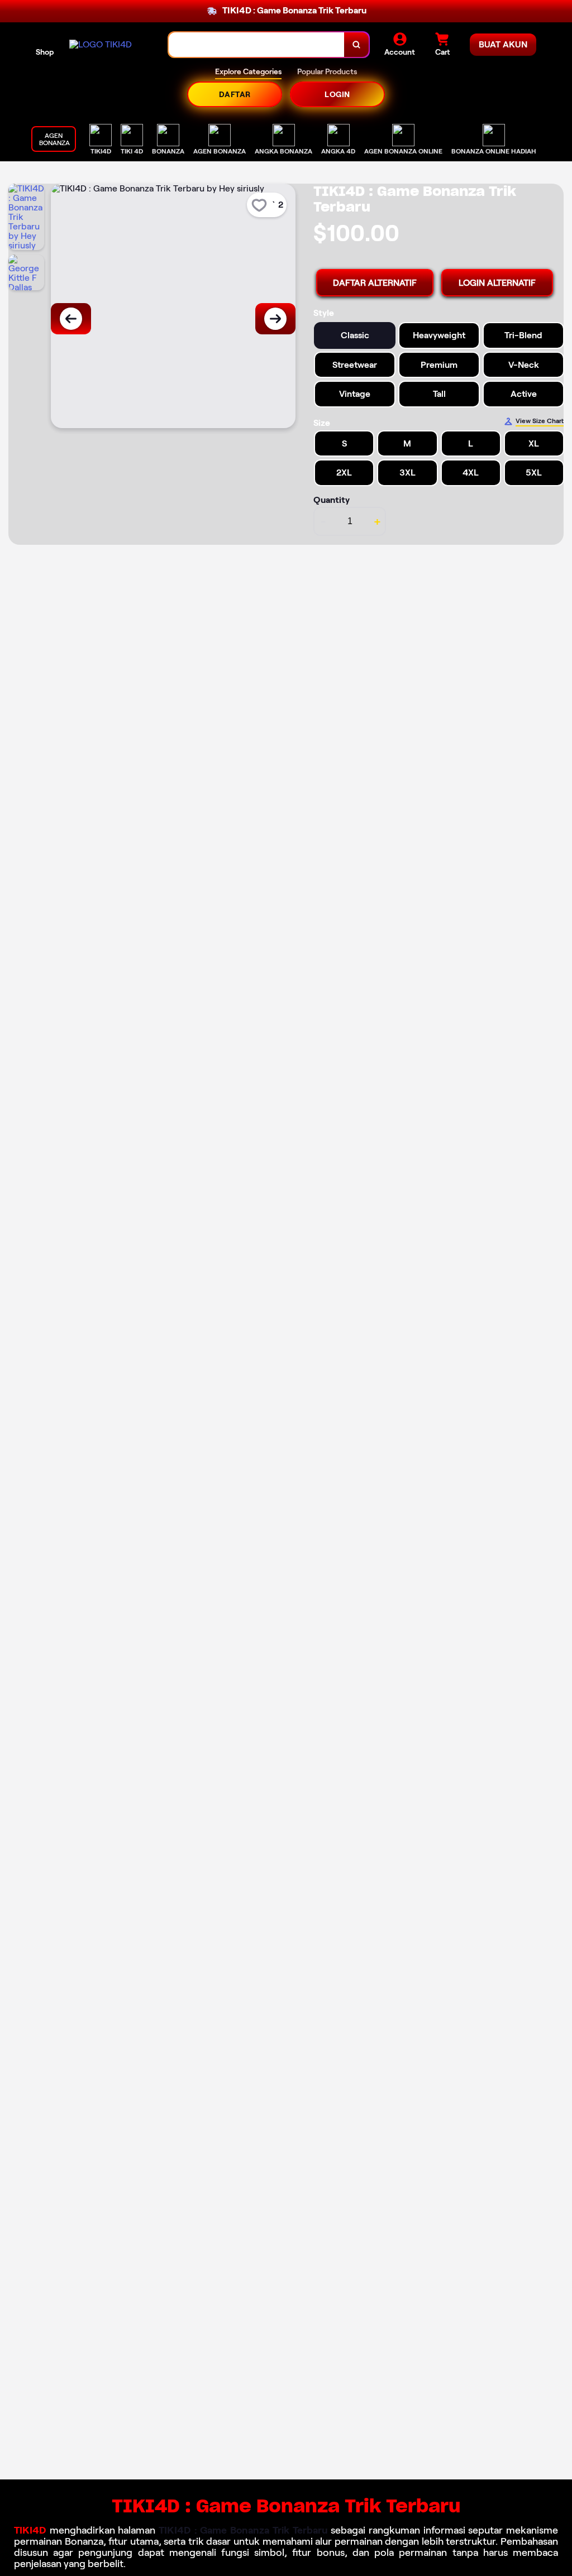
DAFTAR (235, 94)
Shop (45, 52)
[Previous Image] (71, 319)
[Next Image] (275, 319)
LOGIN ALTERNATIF (497, 283)
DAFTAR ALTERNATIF (375, 283)
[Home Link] (101, 44)
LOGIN (337, 94)
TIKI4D (30, 2530)
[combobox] (257, 45)
